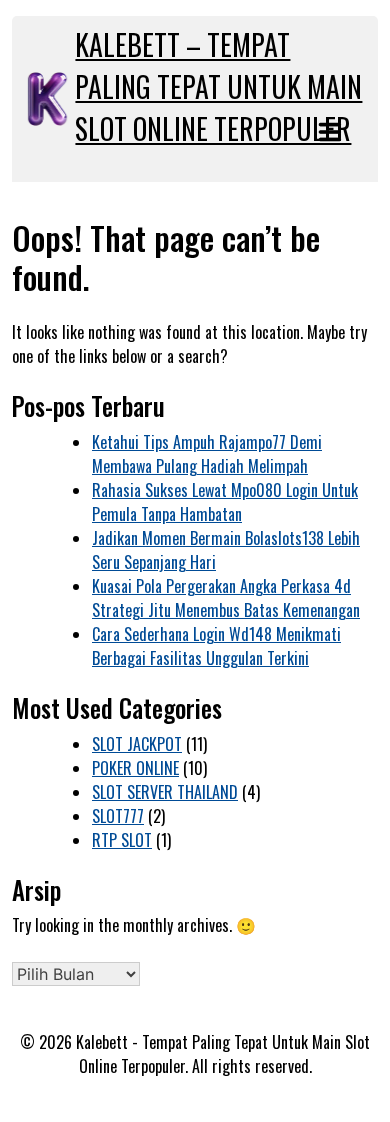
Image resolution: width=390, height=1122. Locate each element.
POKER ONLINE (135, 768)
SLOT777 (118, 816)
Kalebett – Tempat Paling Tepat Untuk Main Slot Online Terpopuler (218, 86)
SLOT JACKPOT (137, 744)
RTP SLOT (122, 840)
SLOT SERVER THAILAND (165, 792)
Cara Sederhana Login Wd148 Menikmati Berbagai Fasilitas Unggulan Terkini (216, 646)
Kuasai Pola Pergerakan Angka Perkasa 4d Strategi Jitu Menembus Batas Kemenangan (226, 598)
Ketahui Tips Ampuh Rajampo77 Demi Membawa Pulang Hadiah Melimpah (207, 454)
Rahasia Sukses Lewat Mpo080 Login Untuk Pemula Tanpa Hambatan (225, 502)
